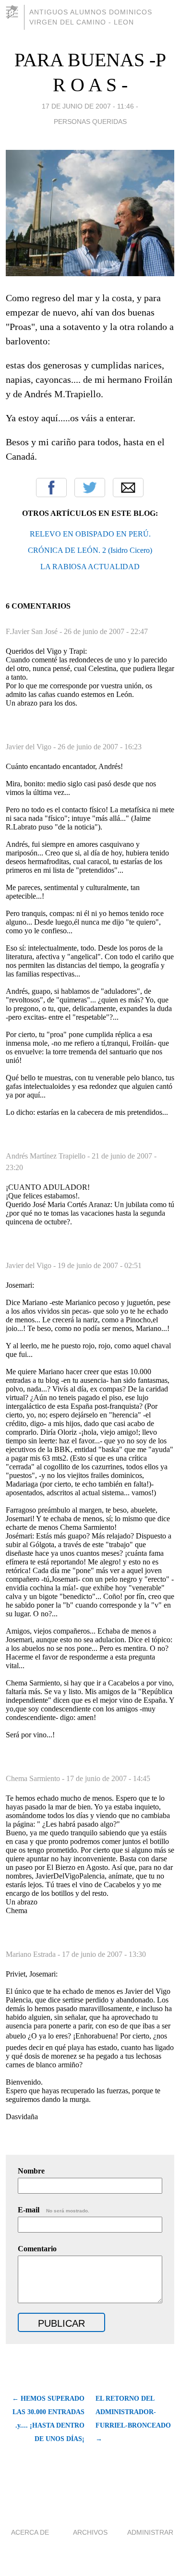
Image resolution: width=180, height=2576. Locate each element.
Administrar (150, 2532)
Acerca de (30, 2532)
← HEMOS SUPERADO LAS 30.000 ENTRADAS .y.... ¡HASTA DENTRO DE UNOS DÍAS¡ (48, 2419)
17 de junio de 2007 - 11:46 (88, 106)
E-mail (54, 2210)
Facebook (51, 488)
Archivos (90, 2532)
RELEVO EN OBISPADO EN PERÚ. (90, 534)
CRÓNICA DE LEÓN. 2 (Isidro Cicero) (90, 550)
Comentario (37, 2249)
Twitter (90, 488)
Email (128, 488)
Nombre (31, 2171)
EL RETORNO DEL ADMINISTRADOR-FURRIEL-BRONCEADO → (133, 2419)
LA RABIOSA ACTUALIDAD (90, 567)
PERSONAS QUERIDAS (90, 122)
